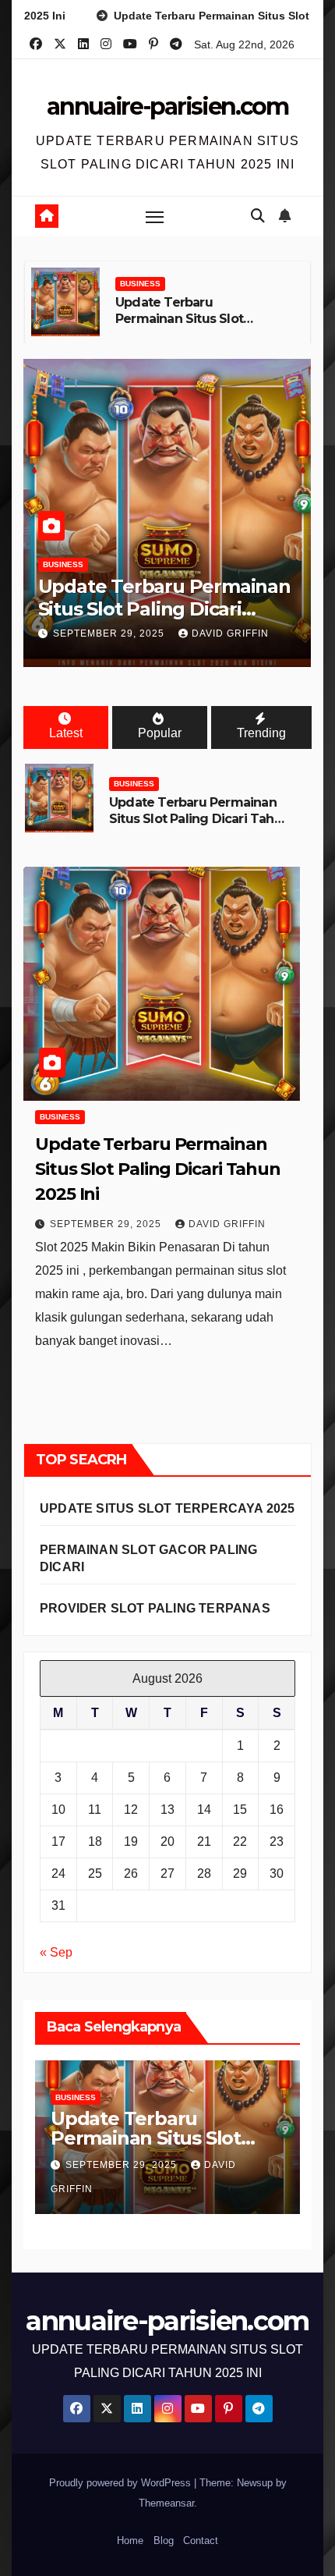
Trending (261, 733)
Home (130, 2541)
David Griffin (230, 633)
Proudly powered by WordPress (122, 2483)
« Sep (56, 1952)
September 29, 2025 (110, 633)
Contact (201, 2541)
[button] (258, 216)
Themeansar (166, 2503)
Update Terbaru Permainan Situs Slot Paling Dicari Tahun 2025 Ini (191, 326)
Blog (164, 2541)
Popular (160, 733)
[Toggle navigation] (155, 217)
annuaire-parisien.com (167, 106)
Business (140, 284)
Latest (66, 733)
